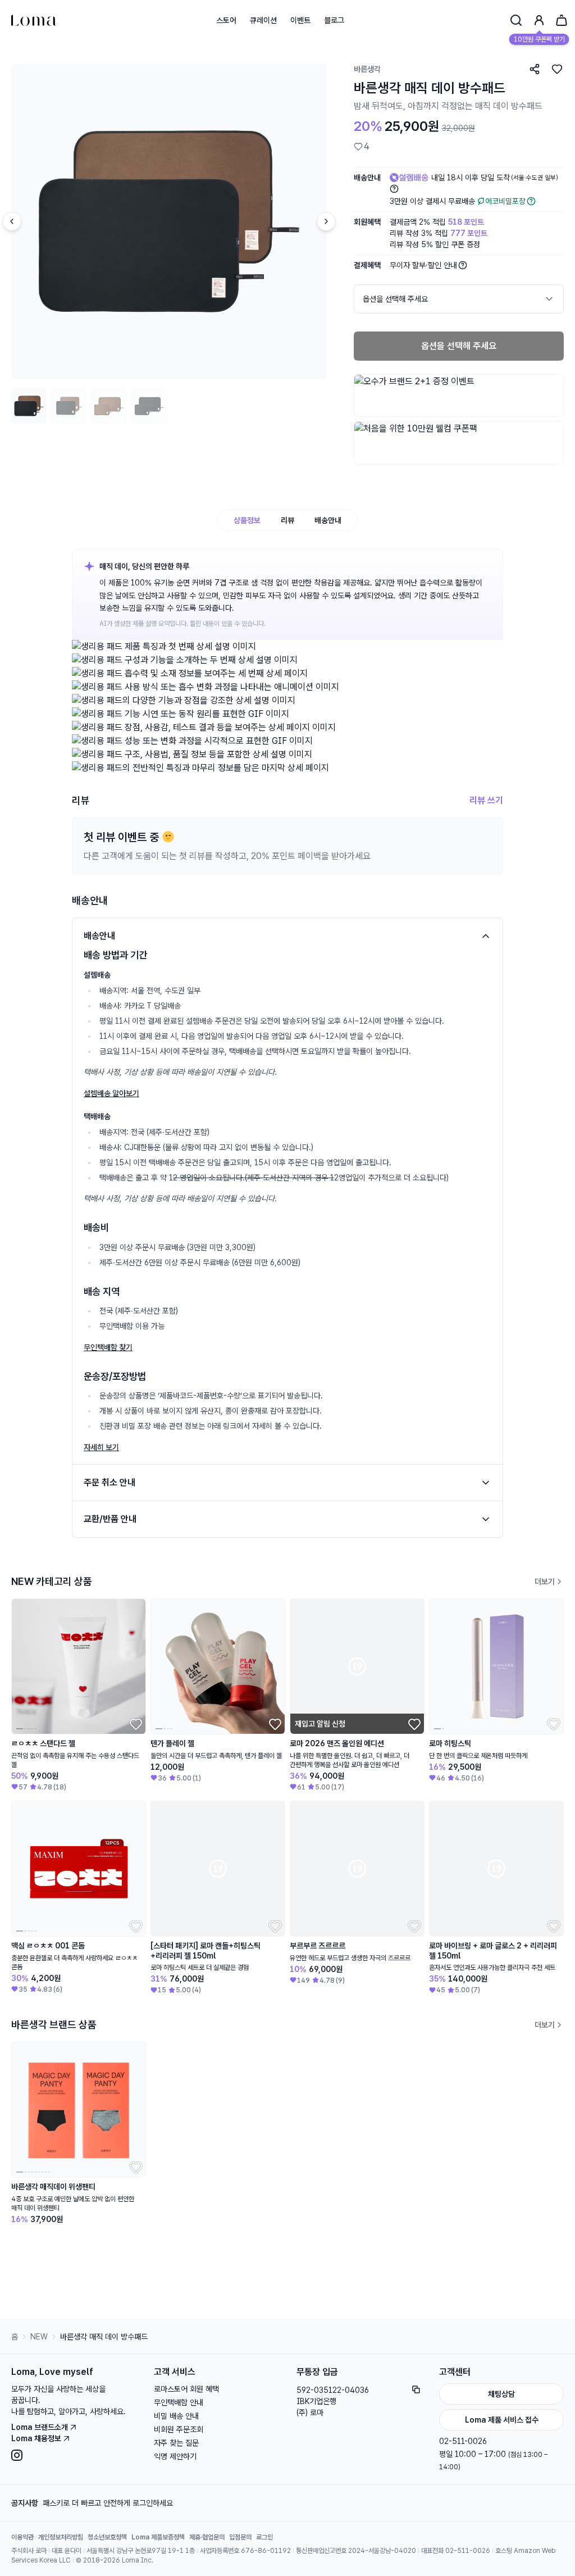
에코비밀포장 (505, 201)
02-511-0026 (463, 2441)
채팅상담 (501, 2394)
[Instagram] (74, 2455)
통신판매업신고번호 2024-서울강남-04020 (356, 2551)
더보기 (545, 1582)
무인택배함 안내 (179, 2402)
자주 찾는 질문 (176, 2443)
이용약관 (22, 2537)
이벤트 (300, 20)
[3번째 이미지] (109, 406)
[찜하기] (557, 69)
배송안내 (328, 520)
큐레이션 (263, 20)
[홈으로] (34, 20)
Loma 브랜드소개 (40, 2427)
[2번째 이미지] (69, 406)
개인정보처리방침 (61, 2537)
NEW (39, 2337)
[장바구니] (562, 20)
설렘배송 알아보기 (111, 1093)
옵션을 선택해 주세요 (459, 346)
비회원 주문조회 (179, 2429)
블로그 (334, 20)
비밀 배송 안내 (176, 2416)
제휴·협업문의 (207, 2537)
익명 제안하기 (175, 2456)
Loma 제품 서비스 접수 (502, 2420)
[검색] (516, 20)
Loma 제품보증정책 (158, 2537)
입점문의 (240, 2537)
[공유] (535, 69)
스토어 (226, 20)
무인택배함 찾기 (108, 1347)
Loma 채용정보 (36, 2438)
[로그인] (539, 20)
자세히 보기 (101, 1447)
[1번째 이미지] (29, 406)
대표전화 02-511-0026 (456, 2551)
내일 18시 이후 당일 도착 (495, 178)
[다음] (326, 221)
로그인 (264, 2537)
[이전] (12, 221)
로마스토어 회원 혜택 (186, 2389)
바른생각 (367, 69)
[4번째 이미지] (149, 406)
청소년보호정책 (107, 2537)
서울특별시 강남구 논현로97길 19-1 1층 (141, 2551)
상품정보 (247, 520)
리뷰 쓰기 (486, 800)
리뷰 (287, 520)
